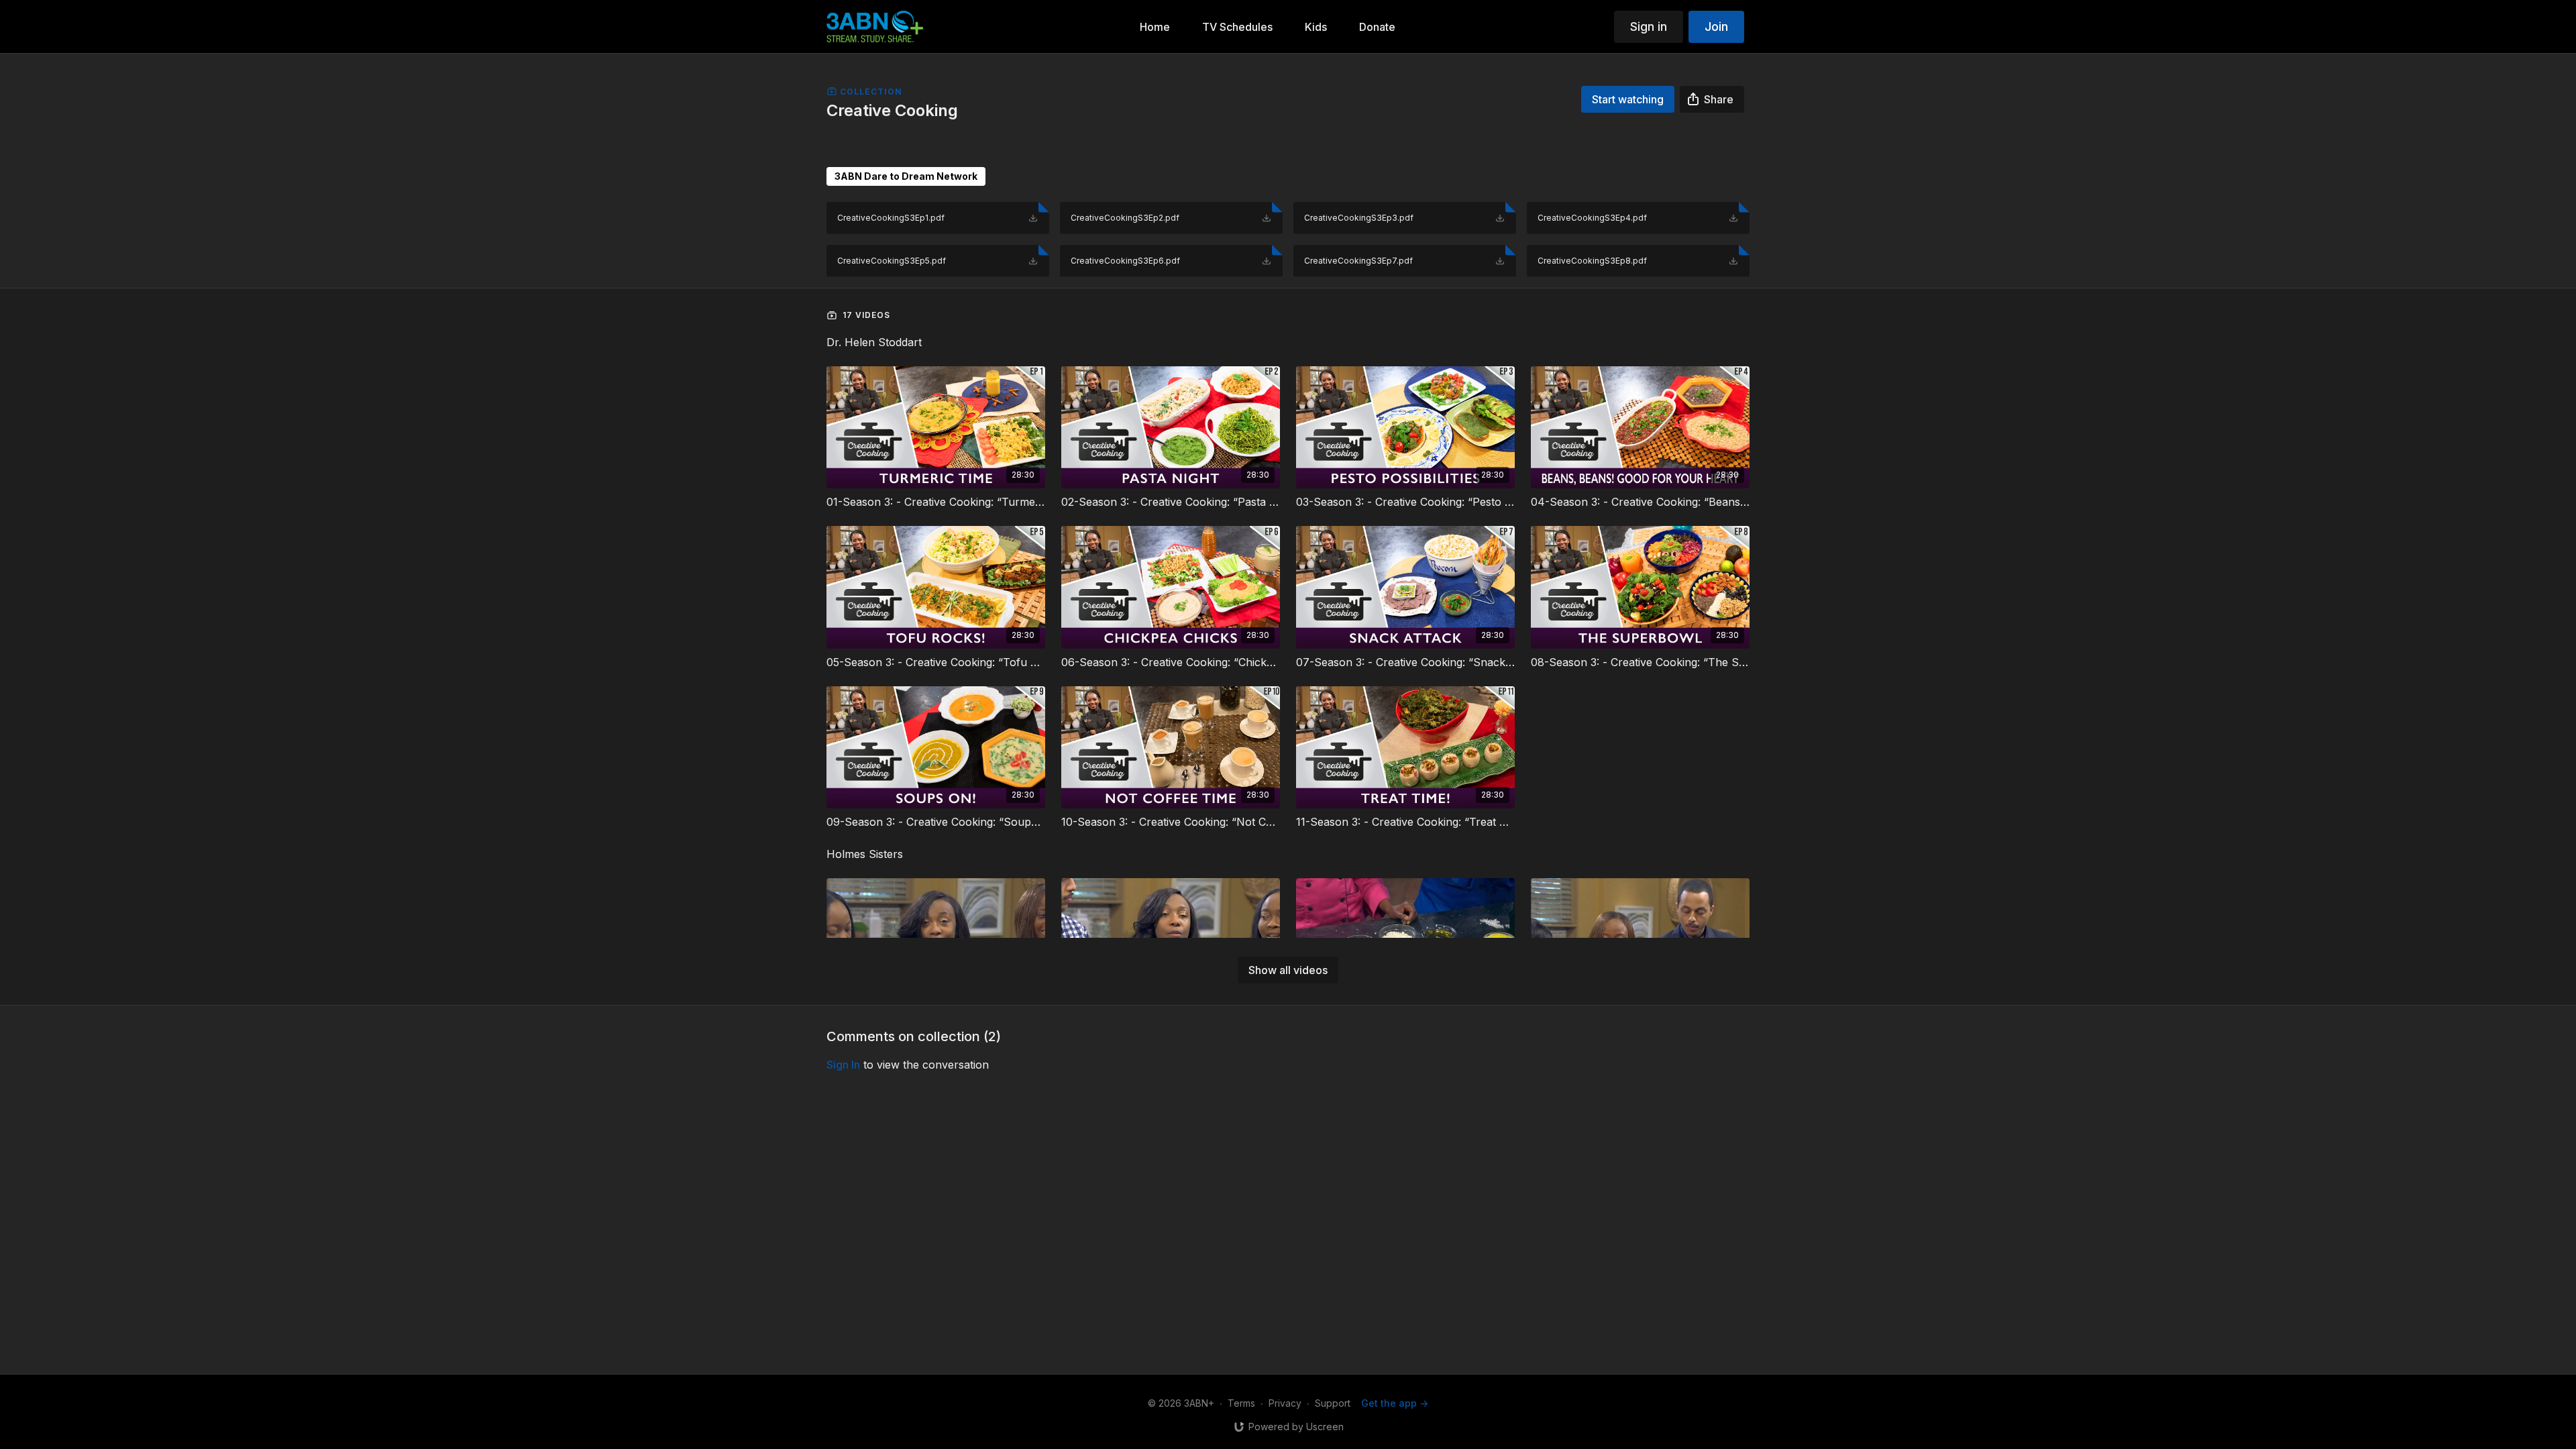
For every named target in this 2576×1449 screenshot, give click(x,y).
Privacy (1285, 1403)
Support (1333, 1403)
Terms (1241, 1403)
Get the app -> (1395, 1403)
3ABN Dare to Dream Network (906, 176)
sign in (843, 1065)
